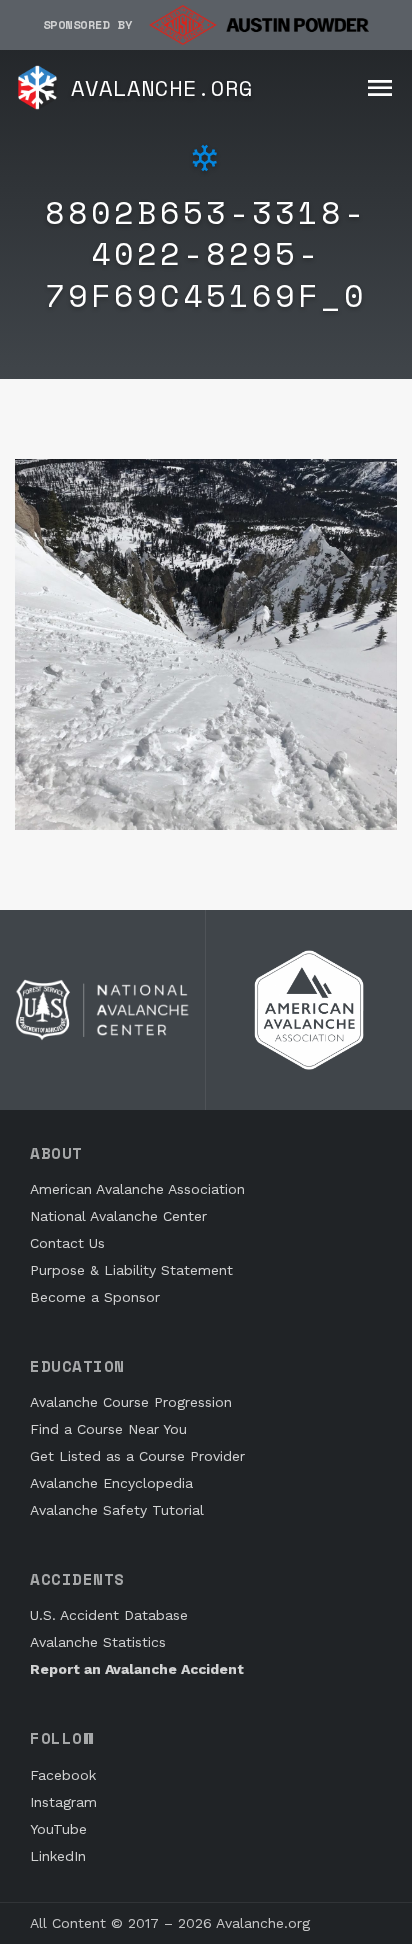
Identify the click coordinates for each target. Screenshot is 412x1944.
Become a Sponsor (95, 1297)
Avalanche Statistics (98, 1642)
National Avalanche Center (118, 1216)
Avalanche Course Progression (131, 1402)
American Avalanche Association (137, 1189)
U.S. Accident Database (109, 1615)
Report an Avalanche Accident (137, 1669)
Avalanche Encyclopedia (111, 1483)
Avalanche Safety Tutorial (117, 1510)
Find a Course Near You (108, 1429)
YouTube (58, 1829)
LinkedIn (58, 1856)
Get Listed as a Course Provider (137, 1456)
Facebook (63, 1775)
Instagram (63, 1802)
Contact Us (67, 1243)
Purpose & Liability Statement (131, 1270)
